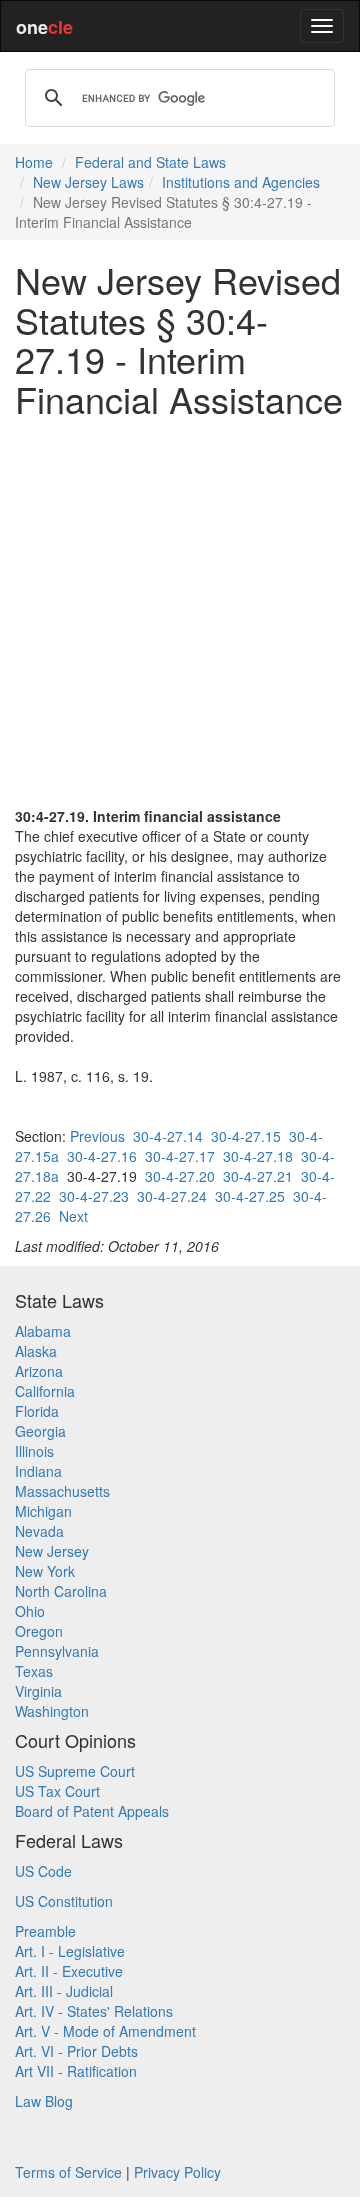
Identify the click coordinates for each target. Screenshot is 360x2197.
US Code (43, 1871)
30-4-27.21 (258, 1176)
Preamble (45, 1931)
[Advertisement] (180, 612)
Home (34, 162)
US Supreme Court (75, 1771)
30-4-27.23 (94, 1196)
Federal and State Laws (150, 162)
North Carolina (61, 1591)
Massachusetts (62, 1491)
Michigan (43, 1511)
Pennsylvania (57, 1651)
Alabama (43, 1331)
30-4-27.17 (180, 1156)
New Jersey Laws (88, 182)
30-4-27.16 (102, 1156)
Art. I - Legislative (70, 1951)
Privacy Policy (177, 2172)
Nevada (39, 1531)
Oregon (39, 1631)
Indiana (38, 1471)
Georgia (40, 1431)
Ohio (30, 1611)
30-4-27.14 (168, 1136)
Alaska (36, 1351)
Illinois (34, 1451)
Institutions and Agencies (241, 182)
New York (45, 1571)
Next (73, 1216)
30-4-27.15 (246, 1136)
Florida (37, 1411)
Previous (97, 1136)
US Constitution (64, 1901)
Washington (52, 1711)
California (45, 1391)
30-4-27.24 (172, 1196)
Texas (34, 1671)
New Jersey (52, 1551)
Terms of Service (68, 2172)
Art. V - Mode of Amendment (105, 2031)
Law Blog (44, 2101)
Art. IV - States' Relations (94, 2011)
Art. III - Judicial (64, 1991)
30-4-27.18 (258, 1156)
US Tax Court (57, 1791)
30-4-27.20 (180, 1176)
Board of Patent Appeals (92, 1811)
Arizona (39, 1371)
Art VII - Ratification (76, 2071)
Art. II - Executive (69, 1971)
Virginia (38, 1691)
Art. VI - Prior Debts (76, 2051)
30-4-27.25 (250, 1196)
